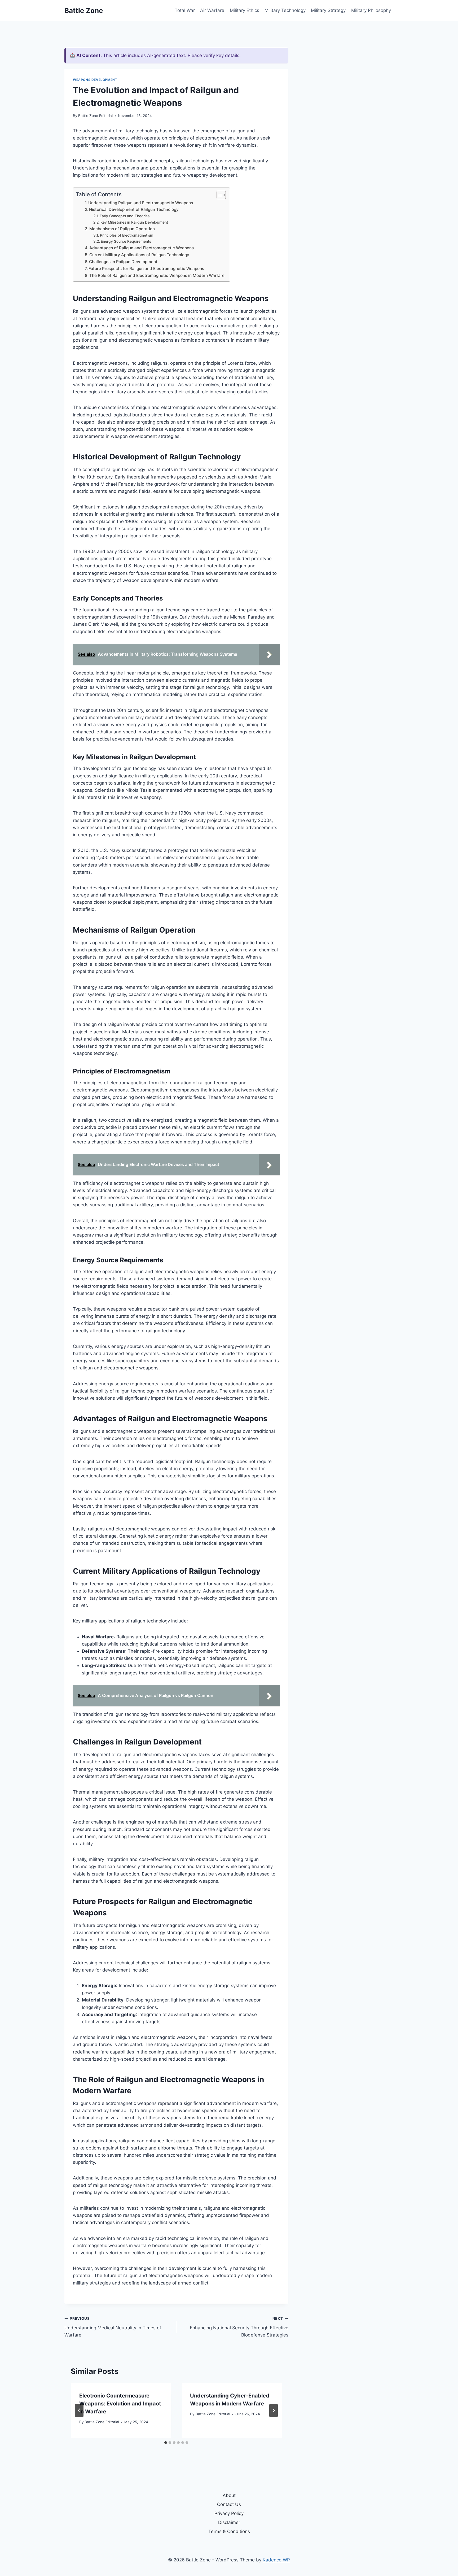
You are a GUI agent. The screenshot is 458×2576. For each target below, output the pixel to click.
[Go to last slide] (79, 2410)
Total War (185, 10)
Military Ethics (245, 10)
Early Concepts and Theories (125, 216)
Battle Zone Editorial (95, 116)
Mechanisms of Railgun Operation (122, 229)
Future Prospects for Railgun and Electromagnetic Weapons (146, 269)
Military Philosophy (371, 10)
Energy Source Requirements (126, 241)
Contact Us (229, 2504)
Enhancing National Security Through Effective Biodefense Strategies (239, 2327)
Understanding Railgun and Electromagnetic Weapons (141, 203)
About (229, 2495)
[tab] (166, 2443)
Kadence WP (276, 2560)
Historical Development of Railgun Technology (134, 209)
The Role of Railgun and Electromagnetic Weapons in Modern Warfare (157, 275)
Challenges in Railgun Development (123, 262)
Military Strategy (328, 10)
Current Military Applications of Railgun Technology (139, 255)
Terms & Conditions (229, 2531)
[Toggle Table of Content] (219, 195)
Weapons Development (95, 80)
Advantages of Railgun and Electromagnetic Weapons (142, 248)
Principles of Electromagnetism (127, 235)
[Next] (274, 2410)
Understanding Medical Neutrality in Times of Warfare (113, 2327)
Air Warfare (212, 10)
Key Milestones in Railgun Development (134, 222)
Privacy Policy (229, 2513)
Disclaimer (229, 2522)
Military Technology (285, 10)
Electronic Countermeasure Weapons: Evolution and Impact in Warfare (120, 2404)
